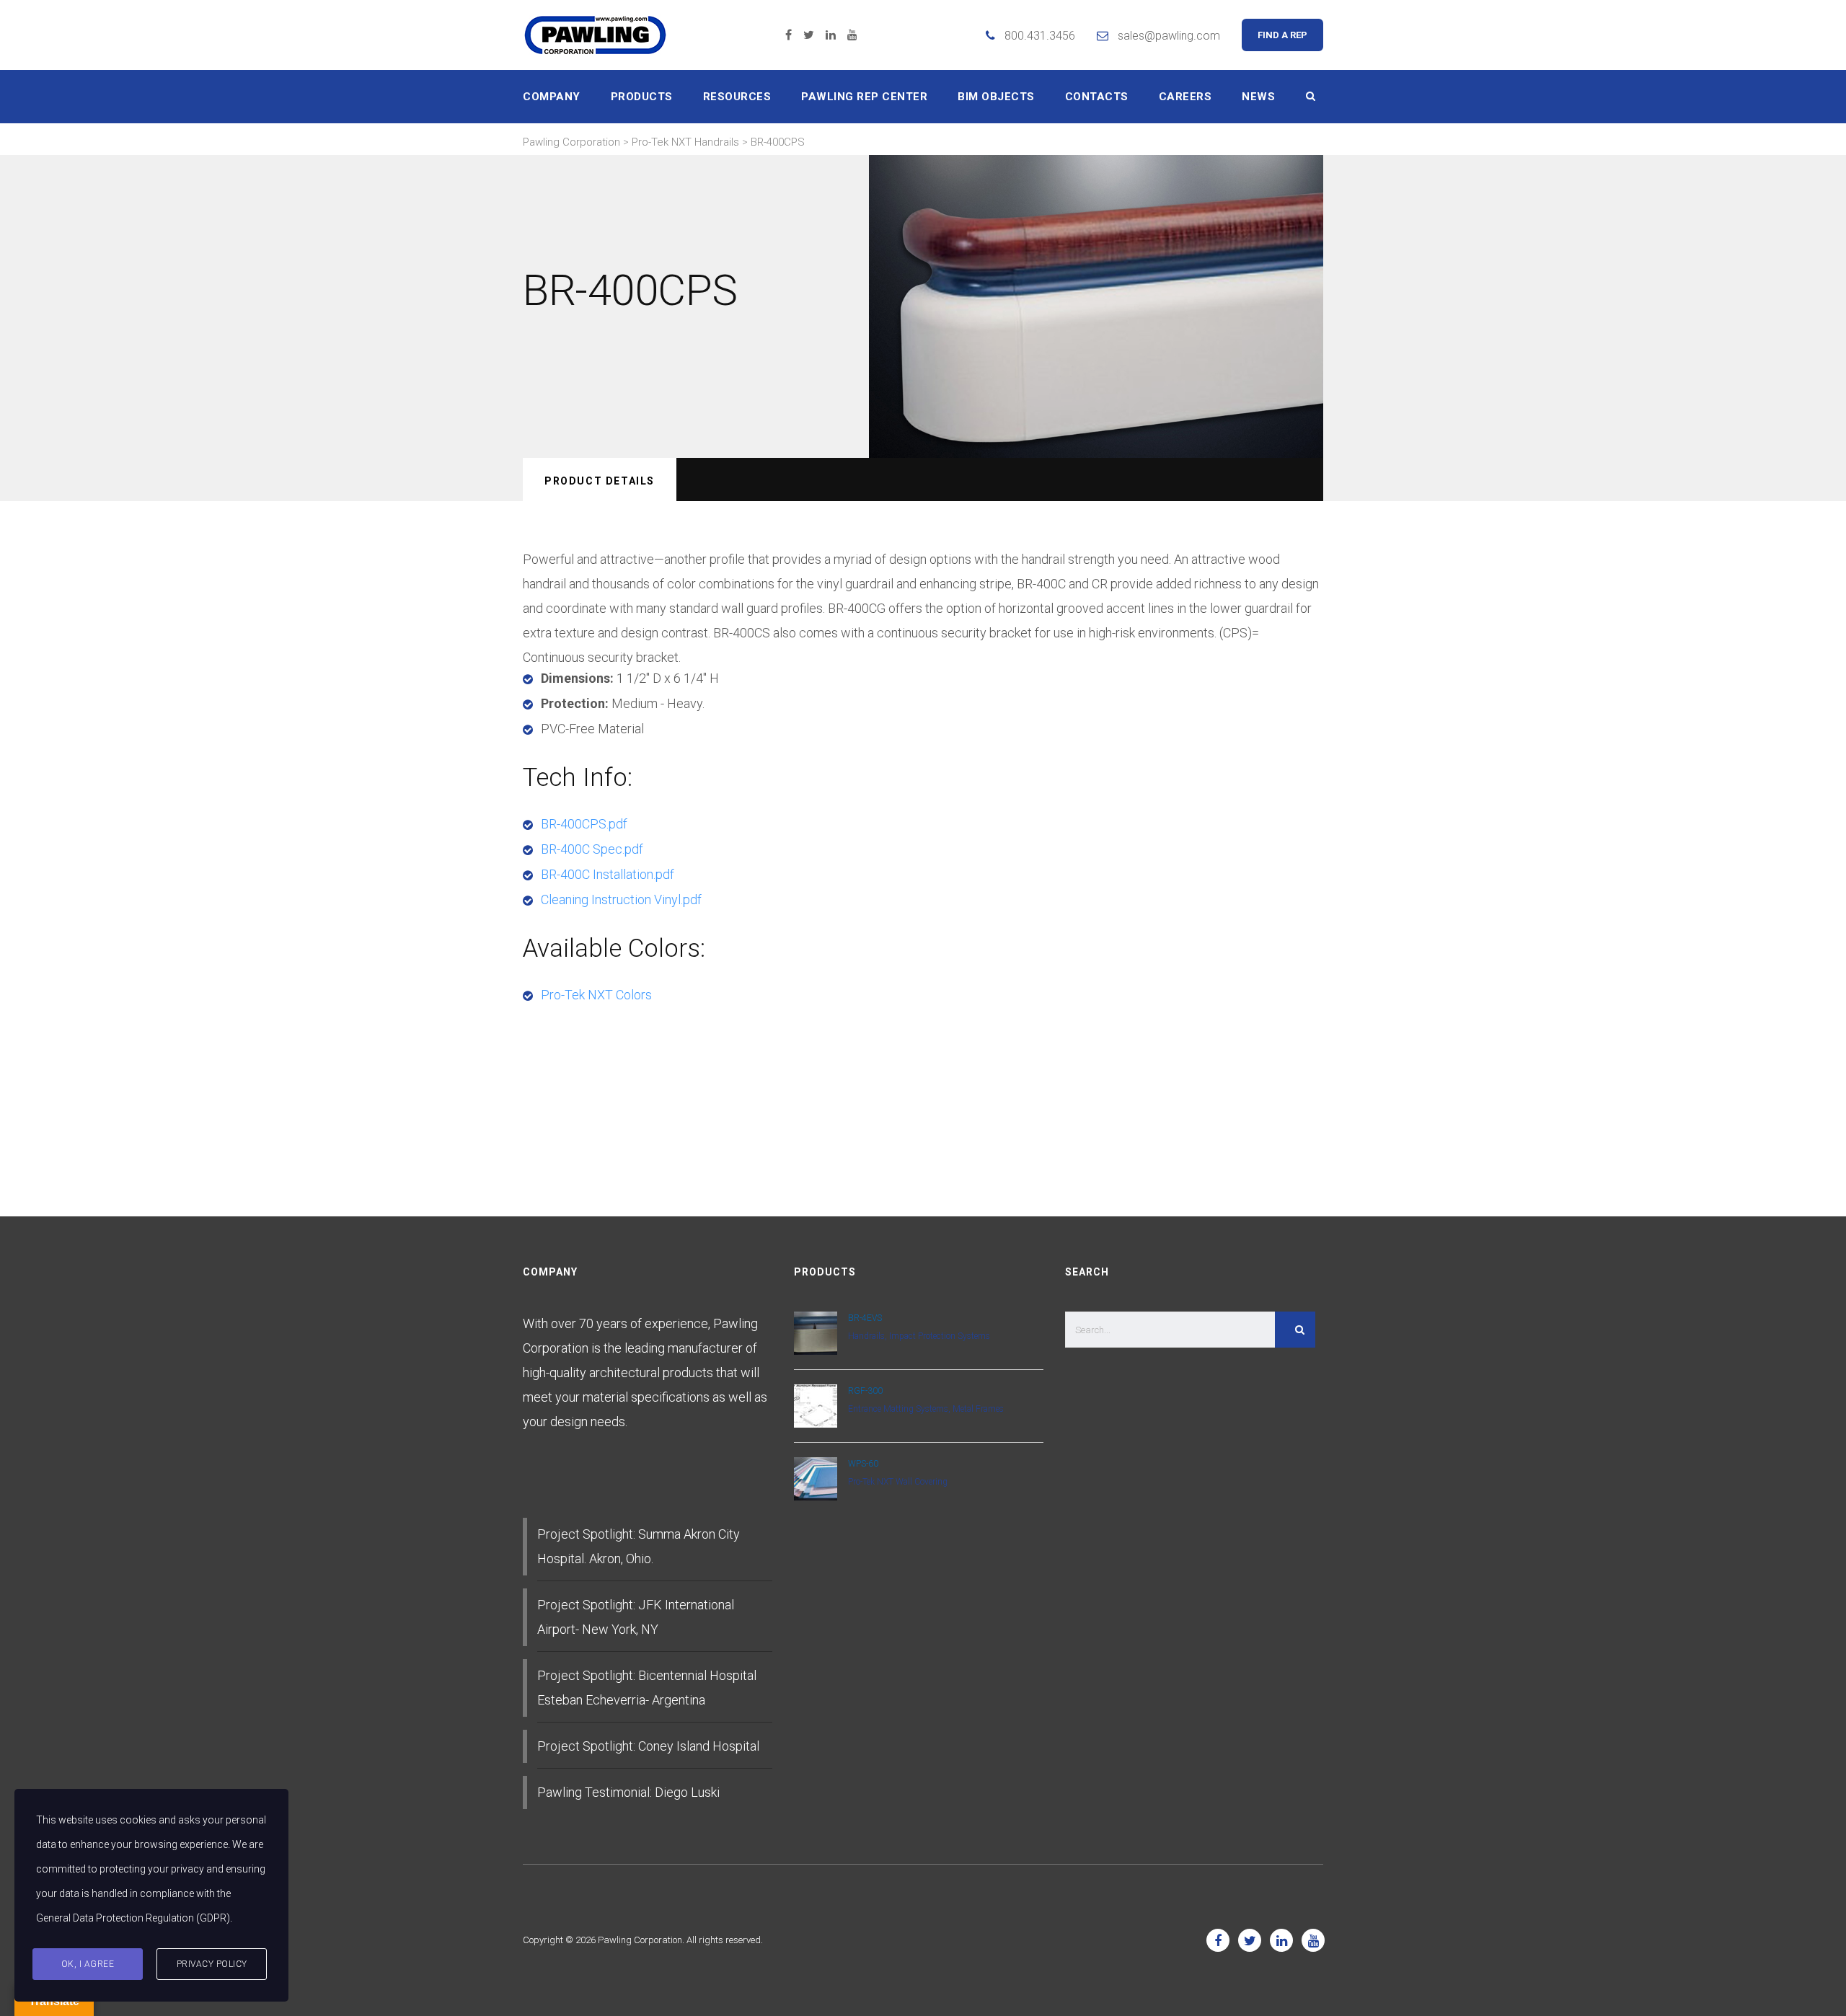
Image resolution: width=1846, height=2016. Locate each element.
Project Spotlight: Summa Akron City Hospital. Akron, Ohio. (639, 1546)
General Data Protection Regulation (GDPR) (133, 1918)
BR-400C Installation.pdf (608, 874)
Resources (737, 97)
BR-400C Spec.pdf (592, 849)
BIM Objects (996, 97)
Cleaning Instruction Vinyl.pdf (621, 899)
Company (552, 97)
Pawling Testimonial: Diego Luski (628, 1792)
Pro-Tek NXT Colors (596, 995)
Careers (1185, 97)
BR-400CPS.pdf (584, 824)
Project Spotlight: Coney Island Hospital (648, 1746)
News (1258, 97)
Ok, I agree (88, 1964)
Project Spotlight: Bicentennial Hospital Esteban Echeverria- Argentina (647, 1688)
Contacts (1097, 97)
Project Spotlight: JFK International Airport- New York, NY (636, 1617)
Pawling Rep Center (864, 97)
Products (642, 97)
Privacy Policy (212, 1964)
